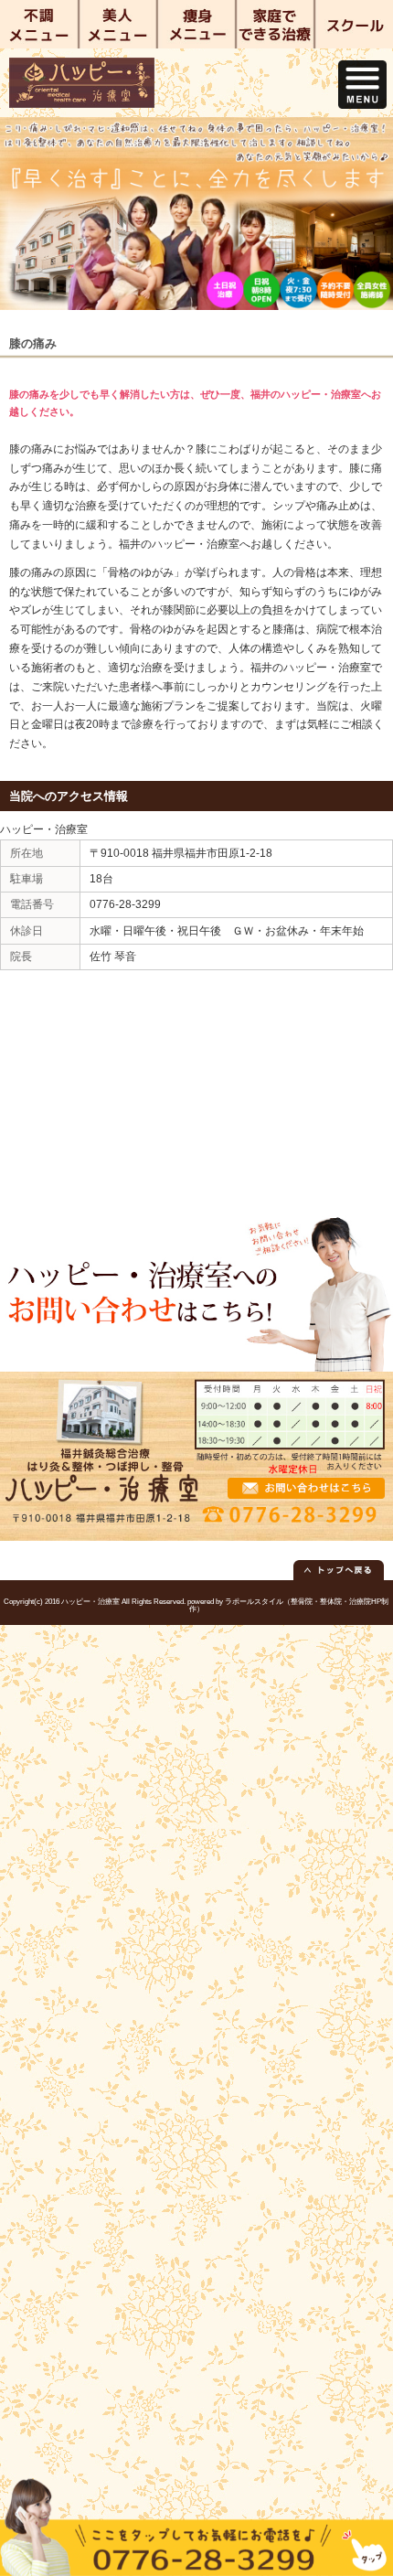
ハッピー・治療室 (90, 1602)
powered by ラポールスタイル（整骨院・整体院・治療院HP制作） (288, 1605)
